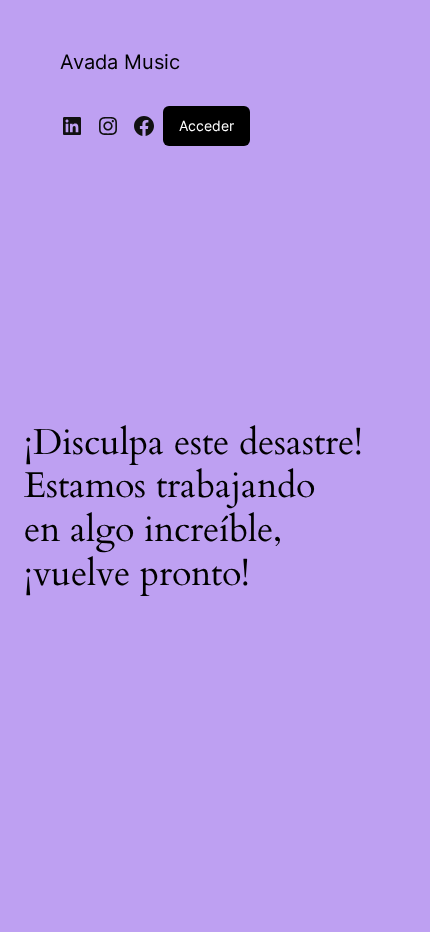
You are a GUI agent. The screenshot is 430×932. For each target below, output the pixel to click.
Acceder (206, 125)
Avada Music (120, 62)
